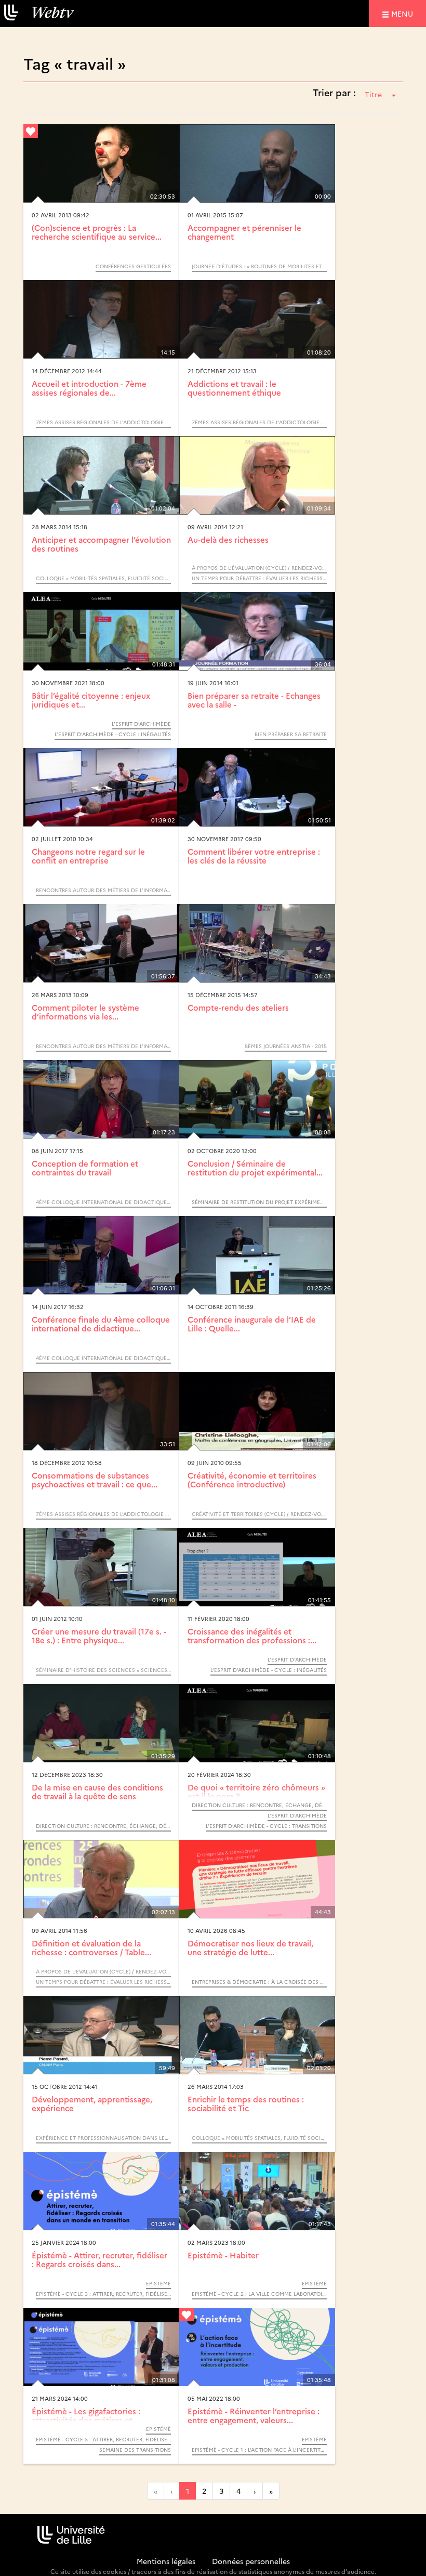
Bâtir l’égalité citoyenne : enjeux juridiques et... (91, 700)
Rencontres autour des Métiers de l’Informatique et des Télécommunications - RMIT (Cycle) (103, 890)
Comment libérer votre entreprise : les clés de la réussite (254, 856)
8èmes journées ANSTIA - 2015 (286, 1046)
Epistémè (158, 2283)
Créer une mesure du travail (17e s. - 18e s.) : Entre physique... (99, 1636)
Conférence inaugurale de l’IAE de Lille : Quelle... (252, 1324)
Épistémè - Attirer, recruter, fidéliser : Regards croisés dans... (99, 2259)
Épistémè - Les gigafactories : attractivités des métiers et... (86, 2415)
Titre (373, 94)
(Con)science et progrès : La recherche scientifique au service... (97, 232)
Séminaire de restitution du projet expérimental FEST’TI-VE (259, 1202)
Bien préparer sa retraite (291, 734)
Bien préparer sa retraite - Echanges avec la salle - (254, 700)
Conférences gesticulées (133, 266)
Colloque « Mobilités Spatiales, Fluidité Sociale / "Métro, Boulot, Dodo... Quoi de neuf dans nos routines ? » (103, 578)
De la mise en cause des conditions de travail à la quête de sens (97, 1792)
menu (404, 13)
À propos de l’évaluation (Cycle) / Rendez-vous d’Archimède (259, 568)
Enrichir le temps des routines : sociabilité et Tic (246, 2103)
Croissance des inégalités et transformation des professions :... (252, 1636)
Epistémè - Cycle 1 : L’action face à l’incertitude (259, 2450)
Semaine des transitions (135, 2450)
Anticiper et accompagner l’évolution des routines (101, 544)
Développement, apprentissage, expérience (92, 2103)
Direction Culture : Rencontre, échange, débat (103, 1826)
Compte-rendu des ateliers (238, 1007)
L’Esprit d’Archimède (141, 724)
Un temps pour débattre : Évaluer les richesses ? (259, 578)
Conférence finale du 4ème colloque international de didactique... (101, 1324)
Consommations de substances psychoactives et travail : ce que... (95, 1480)
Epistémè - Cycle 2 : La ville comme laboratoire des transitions (259, 2294)
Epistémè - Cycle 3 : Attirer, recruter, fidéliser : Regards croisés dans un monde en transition (103, 2294)
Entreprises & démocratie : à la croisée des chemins (259, 1982)
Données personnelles (251, 2561)
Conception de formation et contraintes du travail (85, 1168)
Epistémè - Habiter (223, 2255)
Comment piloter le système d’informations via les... (85, 1012)
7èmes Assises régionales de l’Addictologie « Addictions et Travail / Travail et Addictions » (103, 422)
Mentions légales (166, 2561)
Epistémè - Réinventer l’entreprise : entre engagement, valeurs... (254, 2415)
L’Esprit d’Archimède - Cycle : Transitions (266, 1826)
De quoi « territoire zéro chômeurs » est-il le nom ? (256, 1792)
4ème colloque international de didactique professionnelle (103, 1202)
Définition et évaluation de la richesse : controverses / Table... (91, 1947)
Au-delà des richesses (228, 539)
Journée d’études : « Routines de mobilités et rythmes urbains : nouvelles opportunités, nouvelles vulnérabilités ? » (259, 266)
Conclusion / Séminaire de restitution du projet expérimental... (255, 1168)
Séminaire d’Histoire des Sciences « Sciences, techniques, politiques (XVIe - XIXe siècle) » (103, 1670)
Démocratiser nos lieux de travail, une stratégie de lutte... (250, 1947)
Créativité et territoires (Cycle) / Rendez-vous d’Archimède (259, 1514)
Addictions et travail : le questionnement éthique (234, 388)
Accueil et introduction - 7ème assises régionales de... (89, 388)
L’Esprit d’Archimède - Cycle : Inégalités (113, 734)
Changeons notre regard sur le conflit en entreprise (88, 856)
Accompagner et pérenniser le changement (244, 232)
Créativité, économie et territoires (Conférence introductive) (252, 1480)
